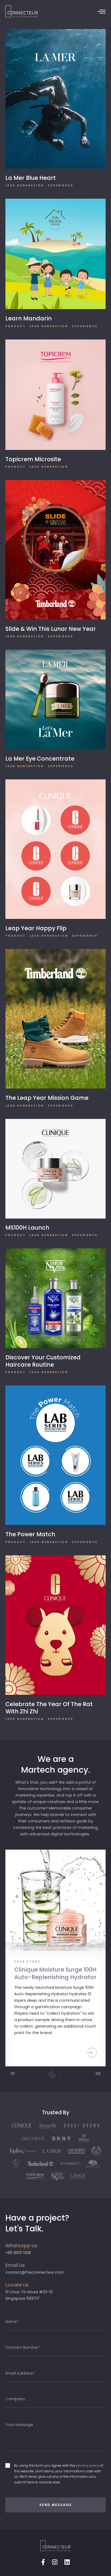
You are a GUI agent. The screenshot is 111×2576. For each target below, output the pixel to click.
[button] (52, 2075)
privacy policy (88, 2465)
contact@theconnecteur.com (35, 2272)
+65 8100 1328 (18, 2253)
